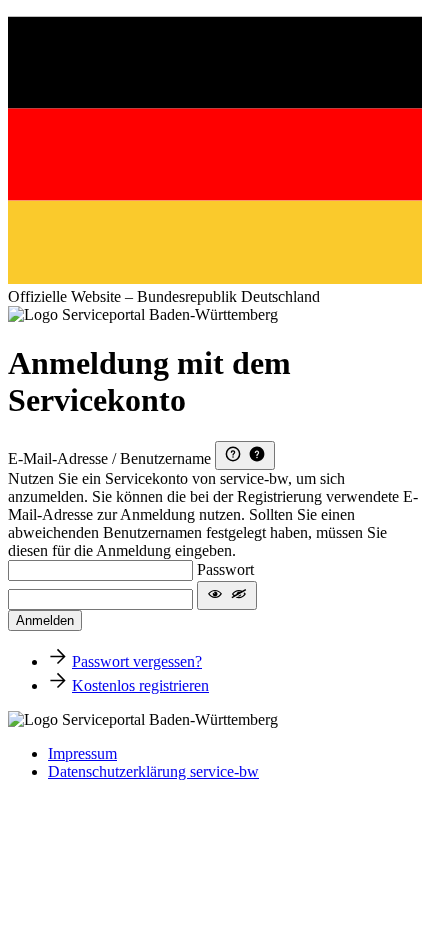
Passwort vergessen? (137, 661)
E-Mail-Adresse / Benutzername (109, 458)
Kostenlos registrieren (140, 685)
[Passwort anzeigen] (227, 595)
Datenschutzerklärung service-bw (153, 771)
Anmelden (45, 620)
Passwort (225, 569)
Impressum (82, 753)
